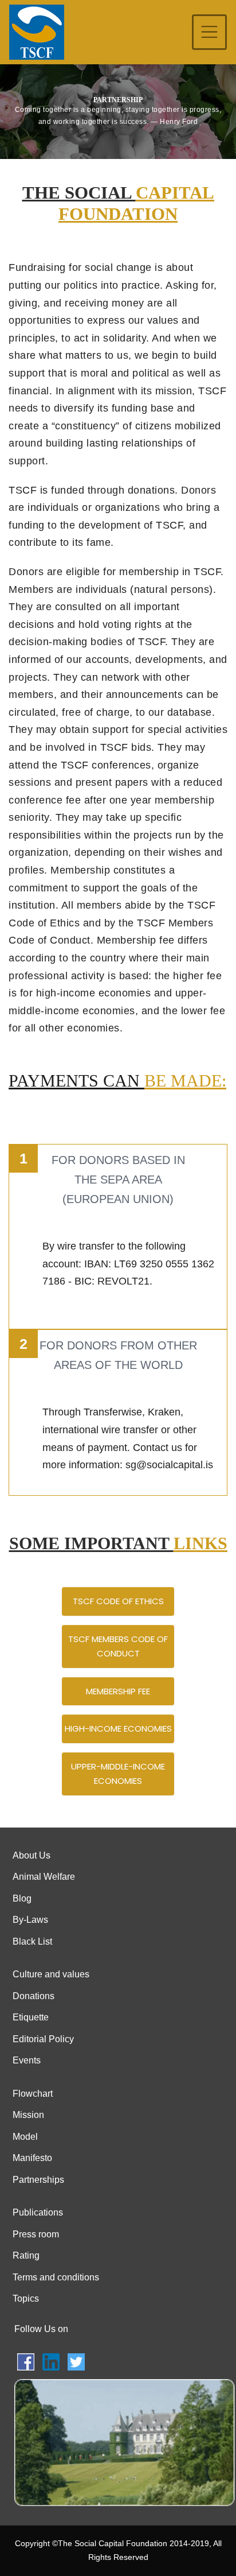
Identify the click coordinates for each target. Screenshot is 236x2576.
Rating (26, 2255)
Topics (26, 2298)
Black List (32, 1941)
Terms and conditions (56, 2277)
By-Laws (30, 1920)
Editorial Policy (43, 2039)
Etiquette (31, 2017)
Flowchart (33, 2094)
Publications (38, 2212)
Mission (28, 2115)
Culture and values (51, 1974)
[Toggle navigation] (209, 32)
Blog (22, 1898)
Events (27, 2060)
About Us (32, 1855)
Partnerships (38, 2180)
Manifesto (32, 2158)
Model (25, 2137)
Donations (34, 1996)
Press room (36, 2234)
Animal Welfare (44, 1877)
